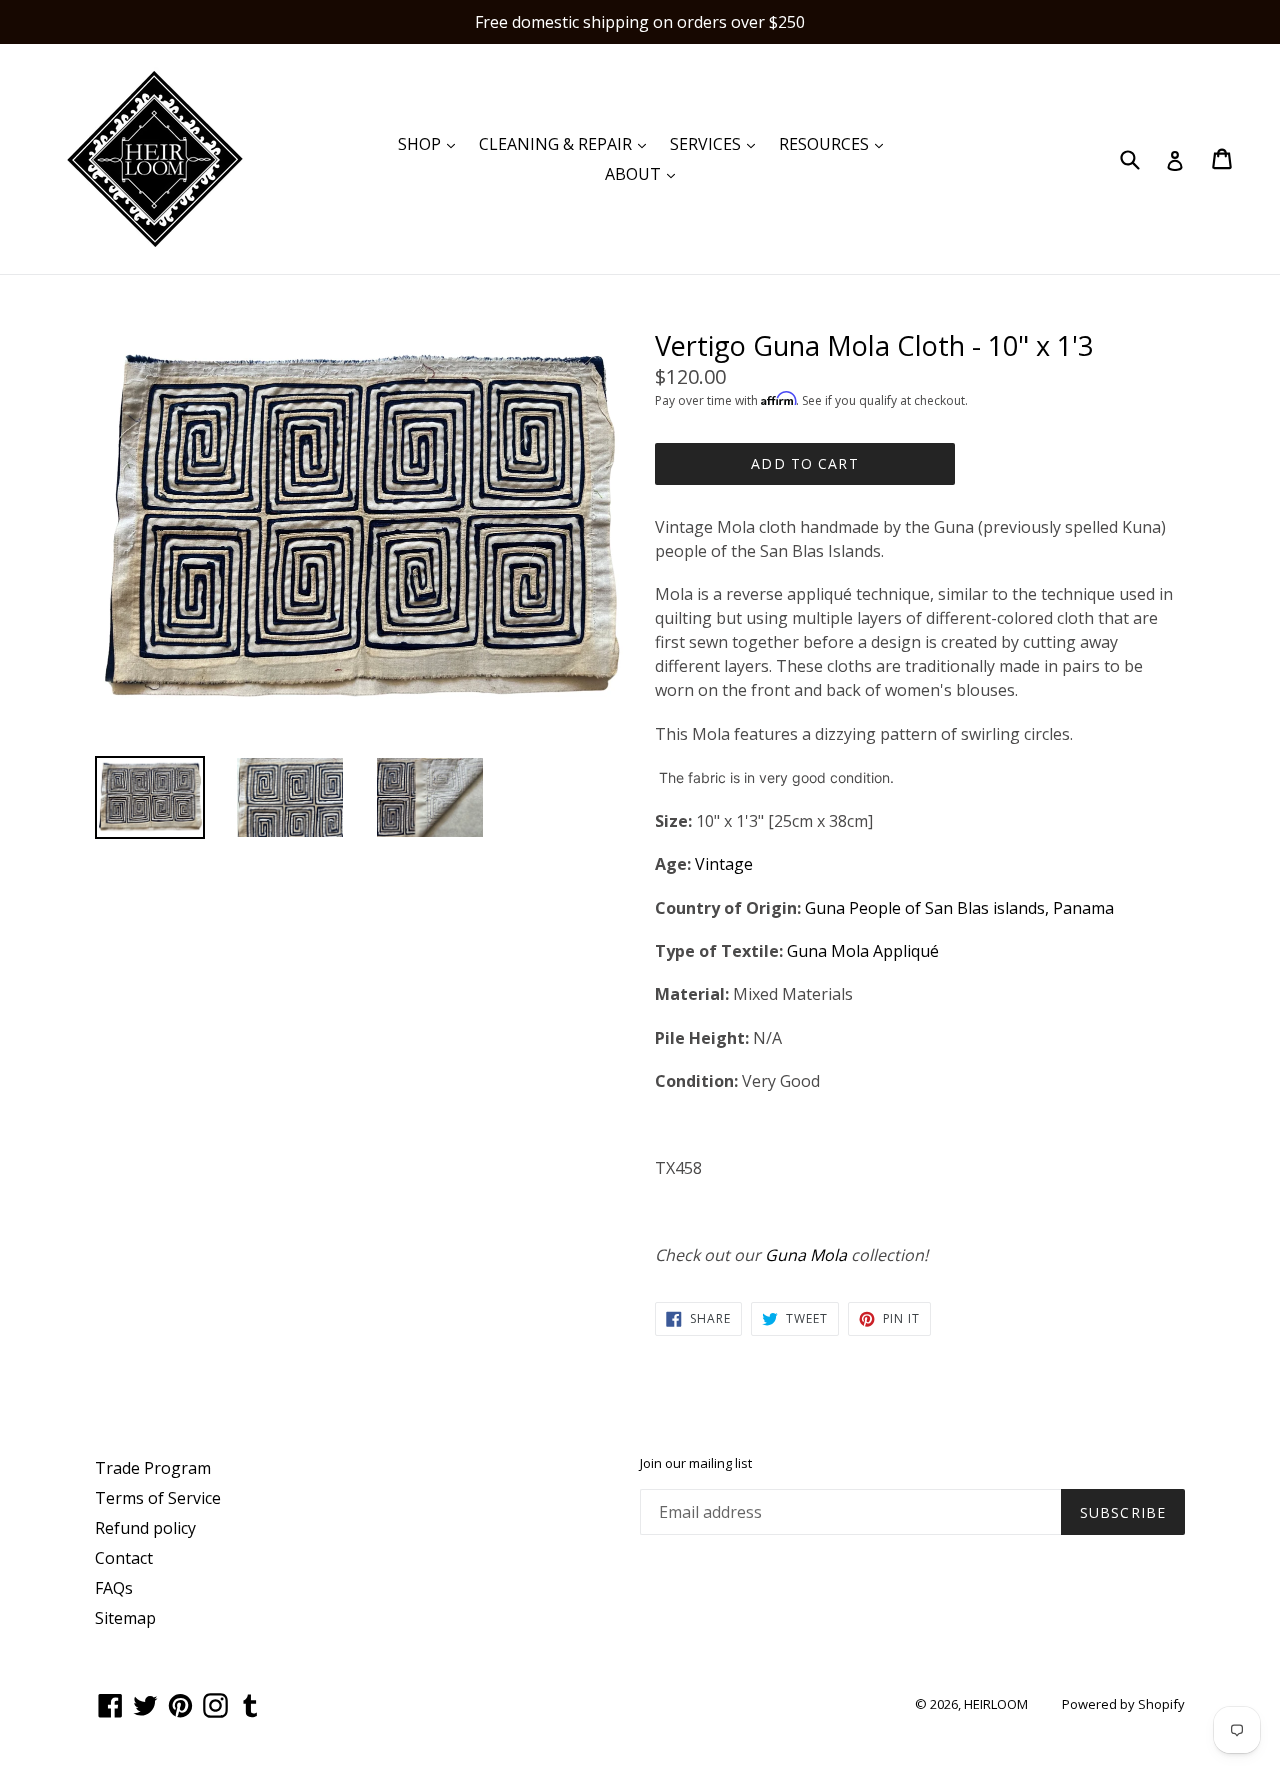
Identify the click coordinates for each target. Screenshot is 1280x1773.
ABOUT (645, 173)
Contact (124, 1558)
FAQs (114, 1588)
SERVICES (717, 143)
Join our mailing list (696, 1464)
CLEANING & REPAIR (567, 143)
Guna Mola (806, 1255)
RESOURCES (836, 143)
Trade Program (153, 1468)
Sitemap (125, 1618)
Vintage (724, 864)
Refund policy (145, 1528)
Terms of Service (158, 1498)
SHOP (431, 143)
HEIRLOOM (996, 1704)
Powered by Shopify (1123, 1704)
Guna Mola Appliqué (863, 951)
